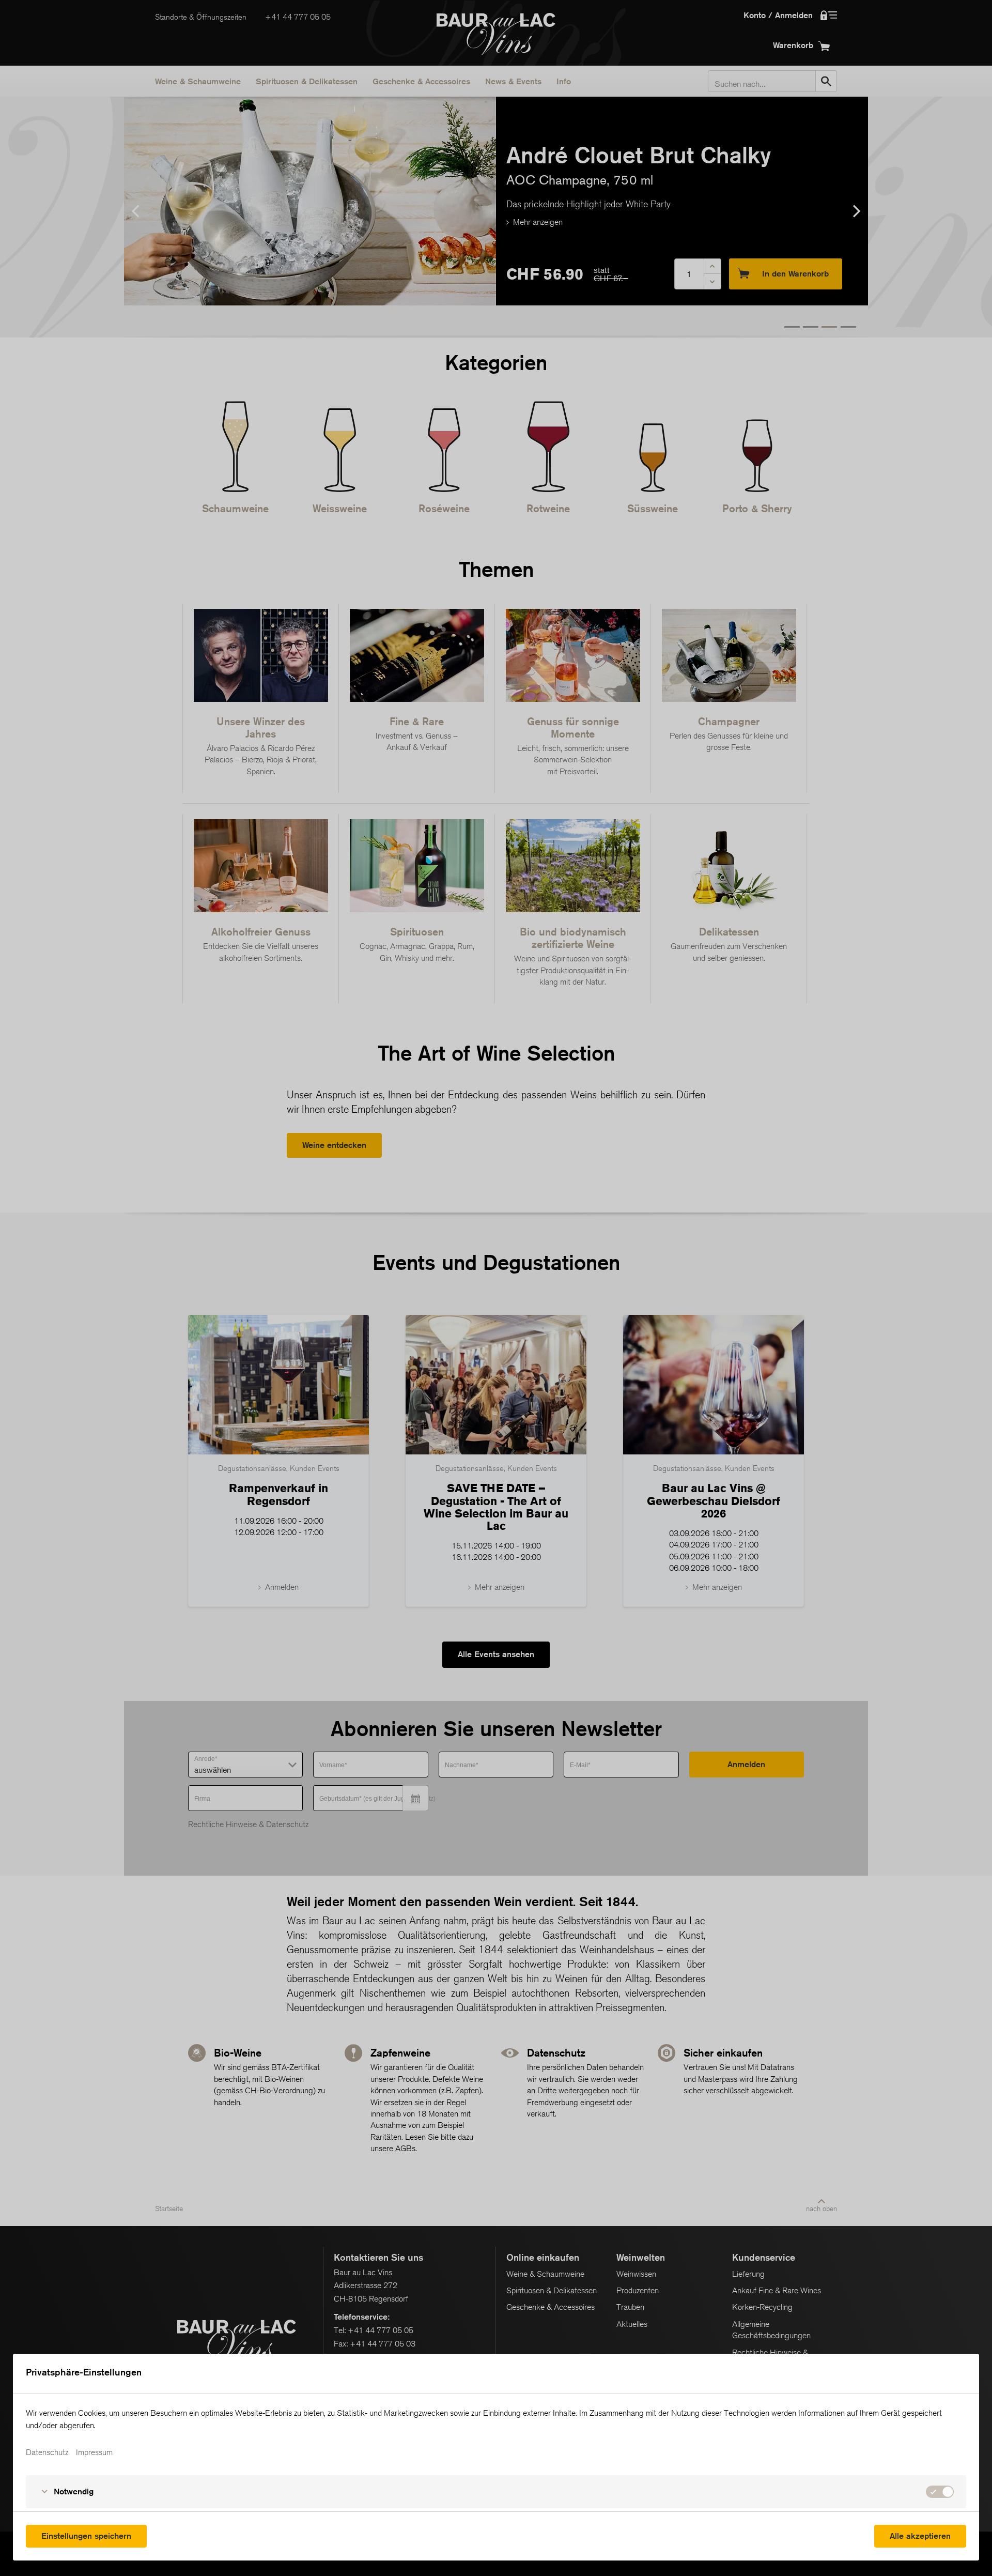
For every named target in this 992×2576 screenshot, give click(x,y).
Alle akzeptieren (920, 2536)
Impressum (94, 2452)
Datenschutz (47, 2452)
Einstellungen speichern (86, 2536)
